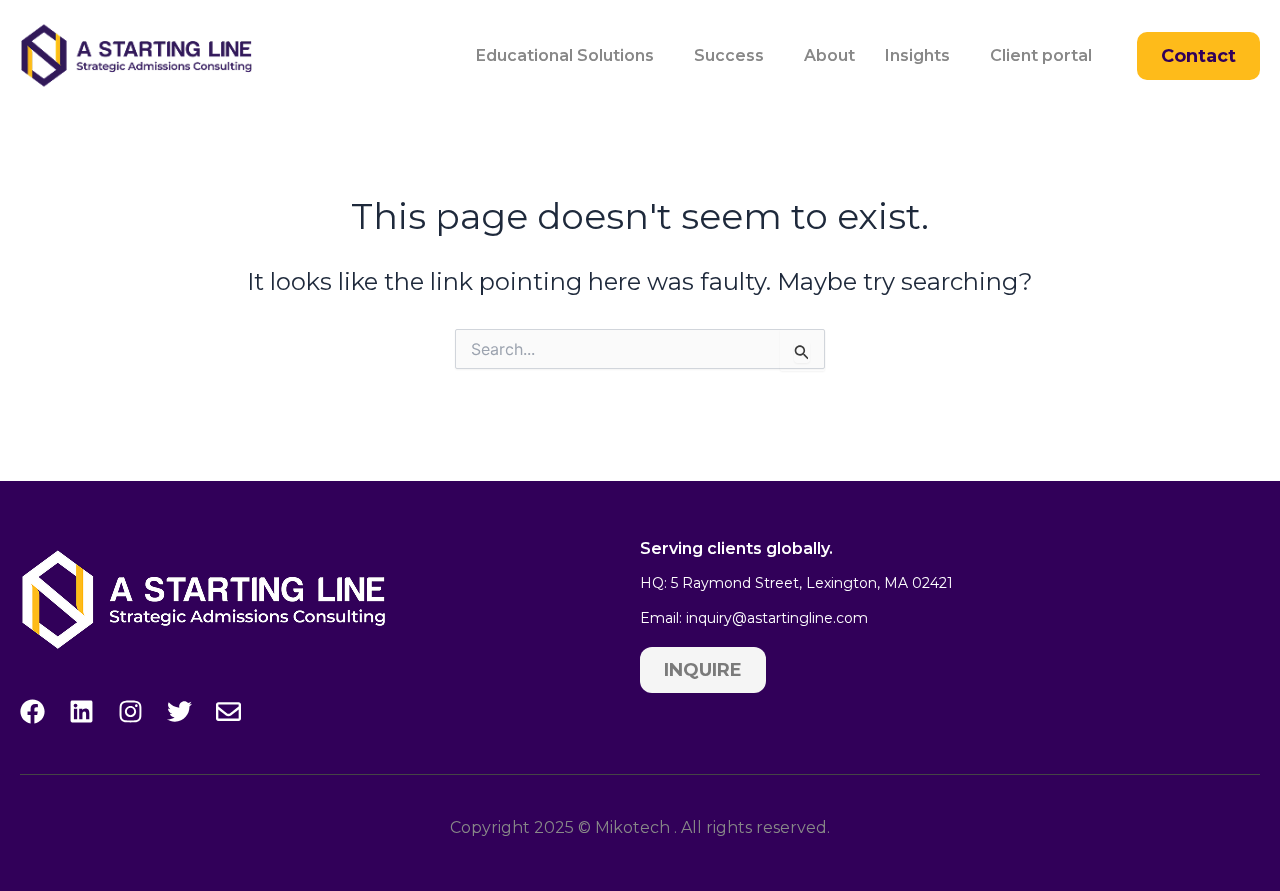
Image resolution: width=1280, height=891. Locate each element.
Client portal (1041, 55)
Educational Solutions (565, 55)
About (829, 55)
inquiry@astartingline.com (777, 618)
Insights (917, 55)
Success (729, 55)
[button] (570, 56)
